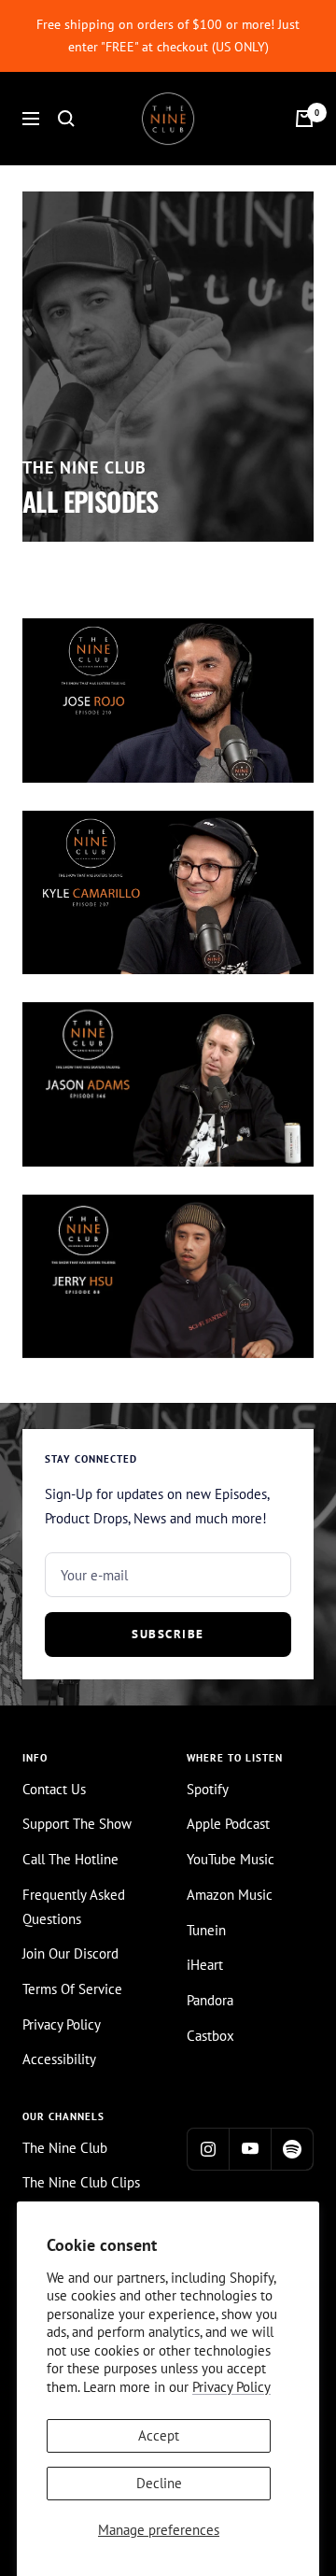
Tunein (206, 1930)
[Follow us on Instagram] (208, 2149)
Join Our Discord (70, 1953)
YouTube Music (231, 1859)
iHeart (205, 1965)
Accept (159, 2435)
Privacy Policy (231, 2387)
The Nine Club (65, 2148)
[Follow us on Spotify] (292, 2149)
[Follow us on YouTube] (250, 2149)
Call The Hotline (70, 1859)
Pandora (210, 2000)
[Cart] (304, 119)
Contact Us (54, 1789)
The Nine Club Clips (81, 2182)
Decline (159, 2483)
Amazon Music (230, 1895)
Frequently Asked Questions (74, 1907)
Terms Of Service (72, 1989)
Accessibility (59, 2059)
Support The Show (77, 1824)
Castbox (210, 2036)
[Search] (66, 119)
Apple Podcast (228, 1824)
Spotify (208, 1789)
